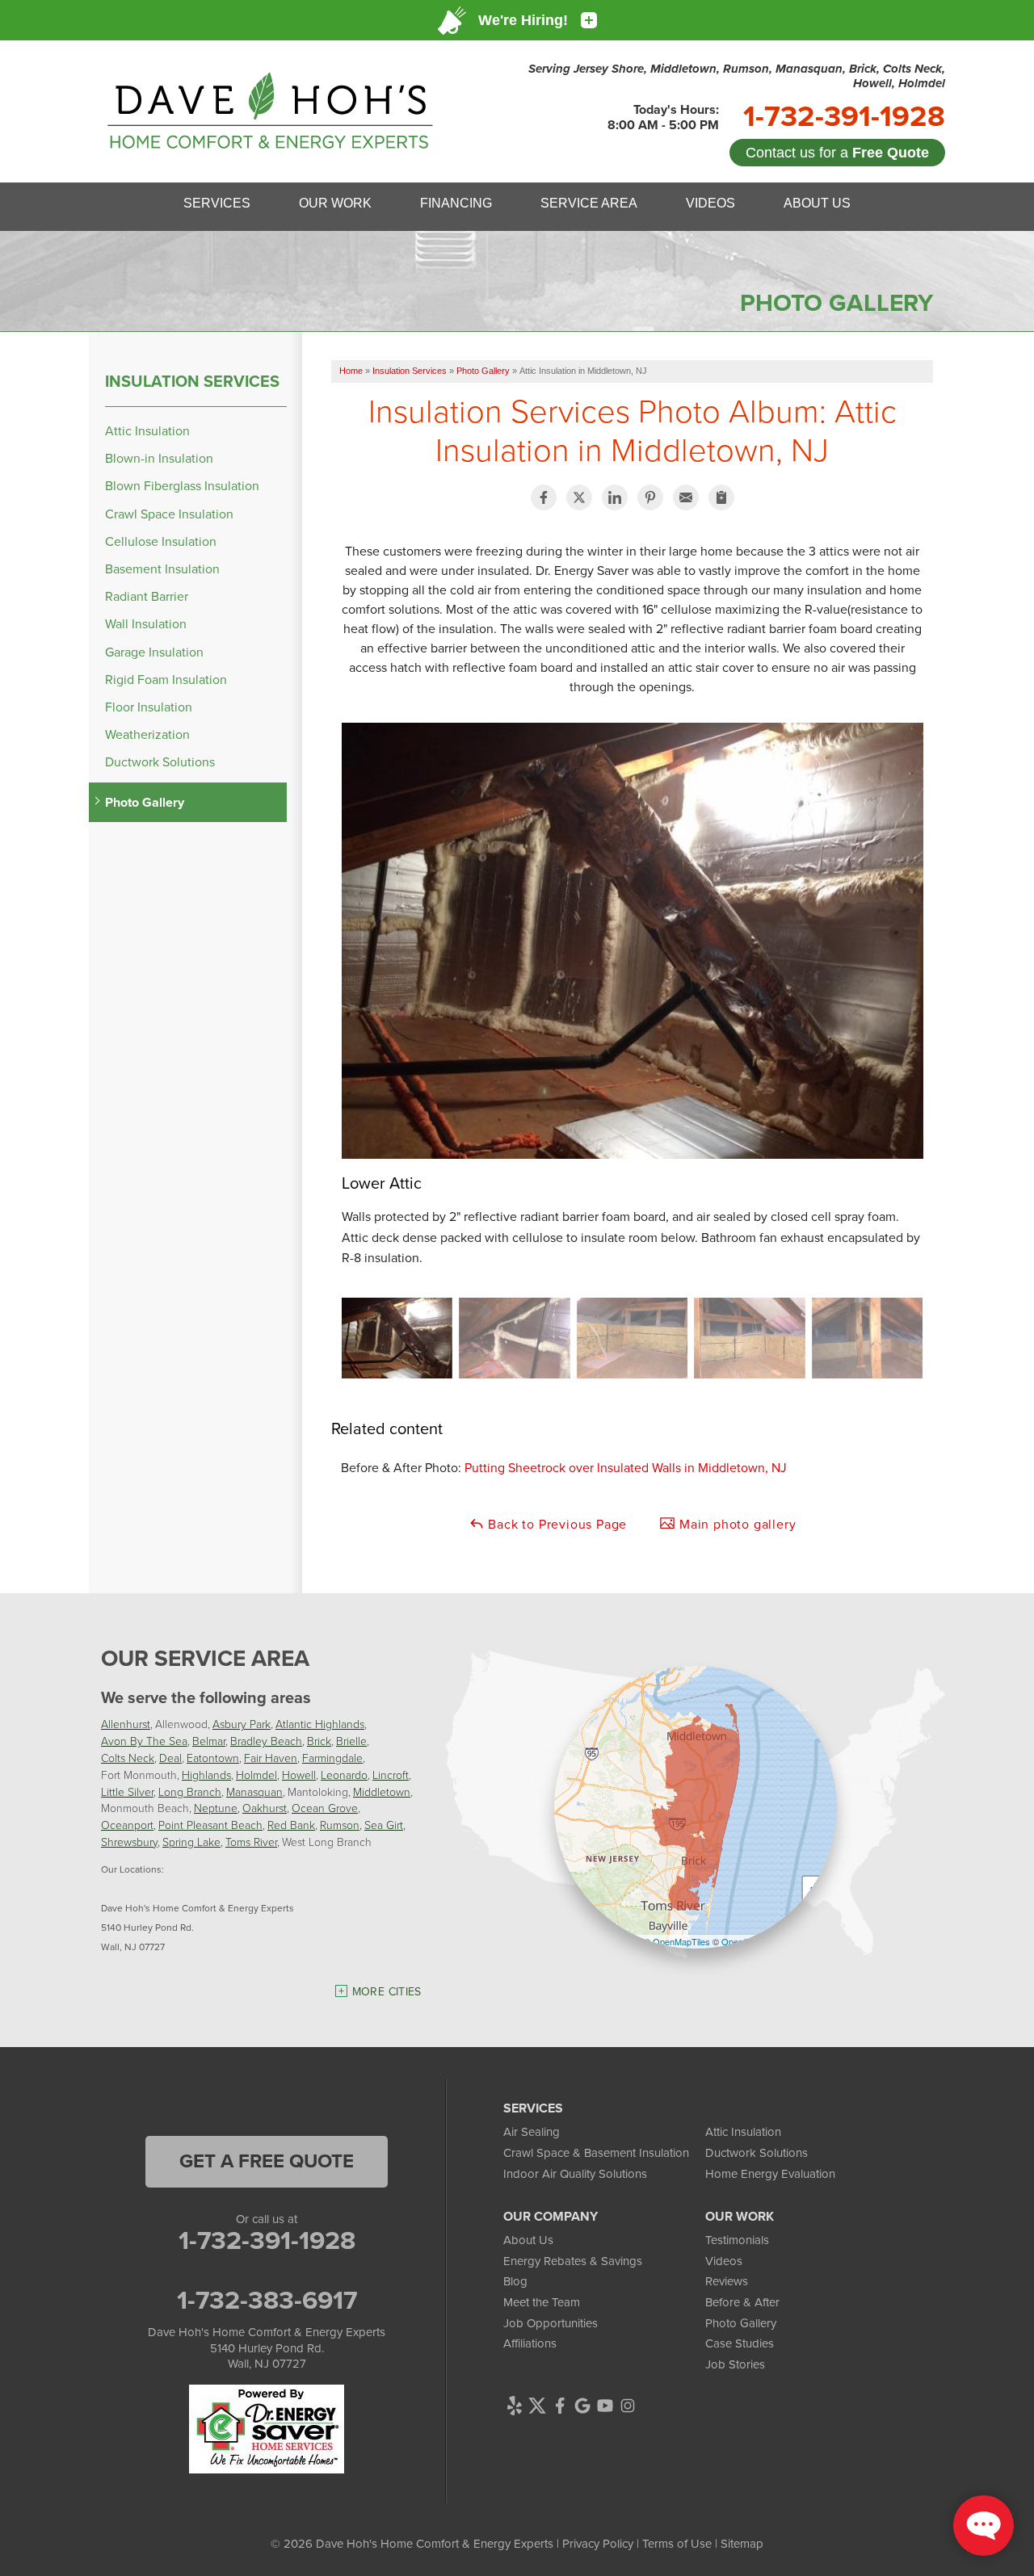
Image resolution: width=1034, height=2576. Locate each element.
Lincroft (391, 1775)
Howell (299, 1775)
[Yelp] (515, 2406)
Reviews (727, 2281)
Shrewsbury (129, 1842)
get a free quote (267, 2161)
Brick (319, 1741)
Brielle (351, 1741)
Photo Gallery (145, 802)
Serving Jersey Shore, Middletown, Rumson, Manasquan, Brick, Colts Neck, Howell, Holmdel (737, 76)
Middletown (382, 1791)
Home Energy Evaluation (770, 2174)
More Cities (387, 1992)
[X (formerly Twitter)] (537, 2406)
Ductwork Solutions (160, 762)
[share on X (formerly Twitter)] (579, 497)
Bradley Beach (266, 1741)
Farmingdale (332, 1758)
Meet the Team (542, 2302)
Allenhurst (126, 1724)
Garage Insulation (154, 652)
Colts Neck (128, 1758)
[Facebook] (560, 2406)
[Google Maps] (582, 2406)
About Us (528, 2240)
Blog (515, 2281)
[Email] (686, 497)
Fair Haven (271, 1758)
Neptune (216, 1808)
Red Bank (291, 1825)
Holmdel (256, 1775)
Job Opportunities (551, 2323)
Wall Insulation (146, 624)
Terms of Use (677, 2544)
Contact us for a (837, 153)
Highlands (206, 1775)
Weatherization (147, 734)
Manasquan (254, 1791)
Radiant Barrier (147, 596)
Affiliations (530, 2343)
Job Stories (735, 2364)
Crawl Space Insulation (169, 514)
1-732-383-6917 (267, 2300)
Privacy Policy (598, 2544)
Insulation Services (192, 381)
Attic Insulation (147, 431)
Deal (170, 1758)
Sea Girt (384, 1825)
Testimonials (737, 2240)
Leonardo (344, 1775)
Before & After (742, 2302)
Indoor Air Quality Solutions (575, 2174)
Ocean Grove (325, 1808)
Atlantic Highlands (320, 1724)
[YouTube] (605, 2406)
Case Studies (740, 2343)
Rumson (340, 1825)
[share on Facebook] (544, 497)
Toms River (251, 1842)
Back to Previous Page (556, 1524)
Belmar (209, 1741)
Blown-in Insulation (159, 458)
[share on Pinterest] (650, 497)
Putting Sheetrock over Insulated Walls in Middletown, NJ (626, 1468)
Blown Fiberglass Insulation (182, 486)
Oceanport (127, 1825)
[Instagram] (628, 2406)
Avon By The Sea (144, 1741)
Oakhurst (265, 1808)
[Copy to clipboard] (721, 497)
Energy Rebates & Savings (573, 2261)
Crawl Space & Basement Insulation (596, 2153)
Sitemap (742, 2544)
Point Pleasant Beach (210, 1825)
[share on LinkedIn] (615, 497)
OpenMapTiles (681, 1941)
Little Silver (127, 1791)
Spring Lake (191, 1842)
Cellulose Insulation (161, 541)
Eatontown (213, 1758)
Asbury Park (242, 1724)
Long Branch (190, 1791)
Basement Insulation (162, 569)
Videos (724, 2261)
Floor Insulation (149, 707)
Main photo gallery (736, 1524)
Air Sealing (532, 2132)
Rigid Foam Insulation (166, 680)
